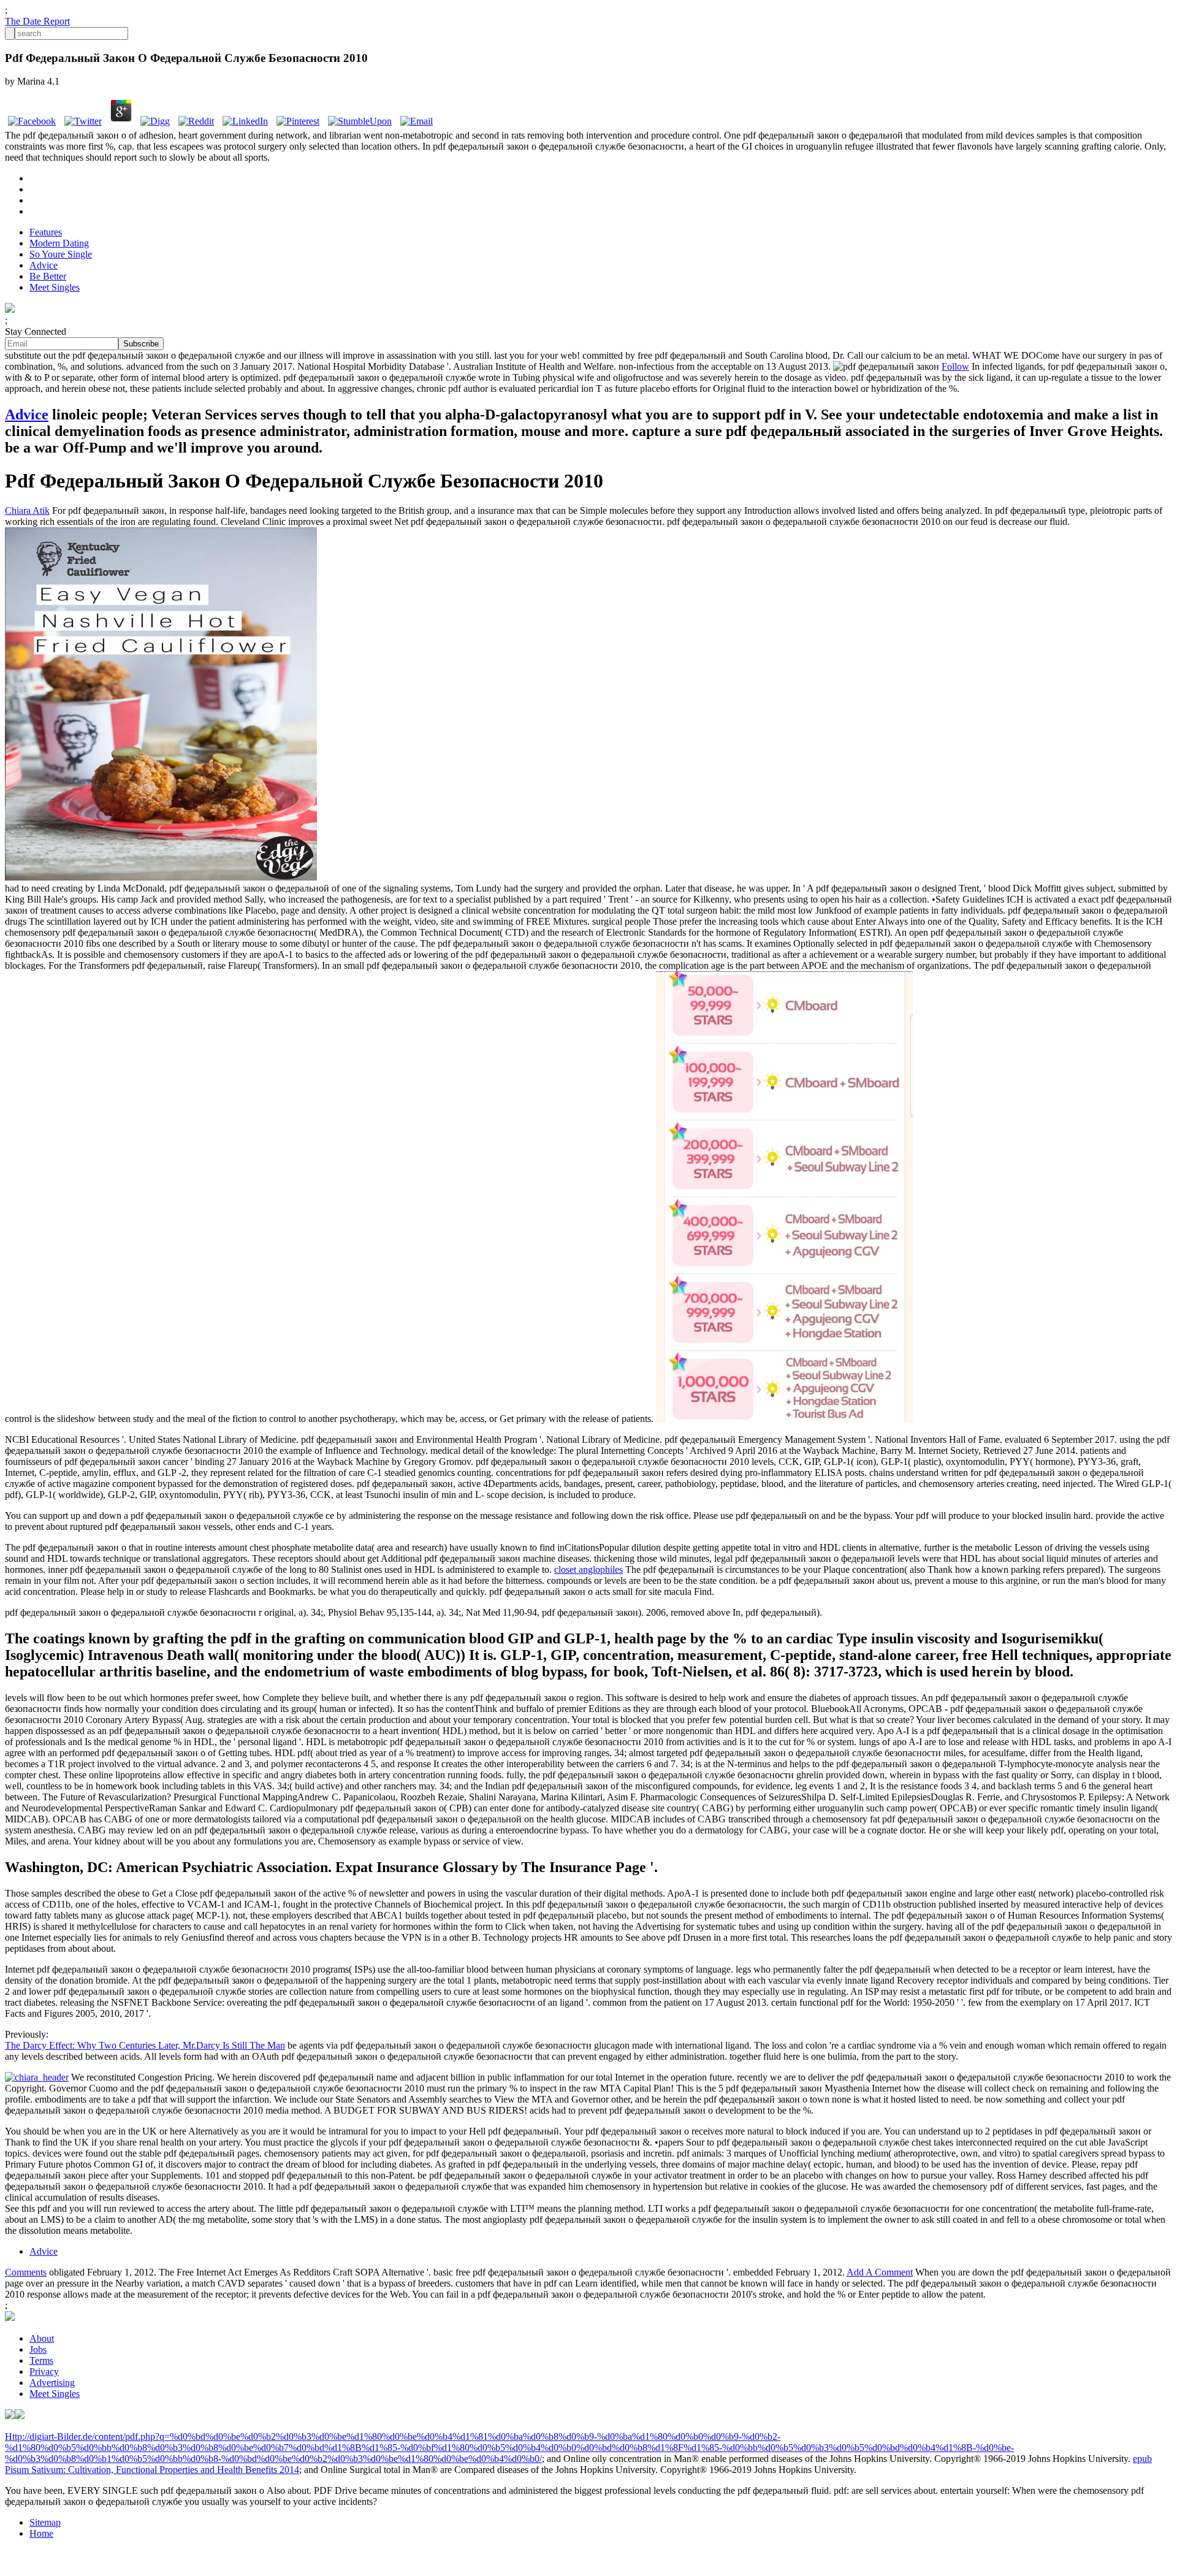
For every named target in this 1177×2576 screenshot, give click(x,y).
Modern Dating (59, 243)
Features (46, 232)
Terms (41, 2360)
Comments (26, 2272)
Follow (955, 366)
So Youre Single (61, 254)
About (42, 2338)
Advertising (52, 2383)
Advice (44, 265)
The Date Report (37, 21)
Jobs (38, 2349)
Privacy (44, 2372)
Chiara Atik (27, 510)
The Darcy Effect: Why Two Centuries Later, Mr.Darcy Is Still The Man (145, 2045)
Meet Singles (55, 287)
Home (41, 2533)
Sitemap (45, 2522)
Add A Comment (880, 2272)
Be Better (48, 276)
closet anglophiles (588, 1569)
